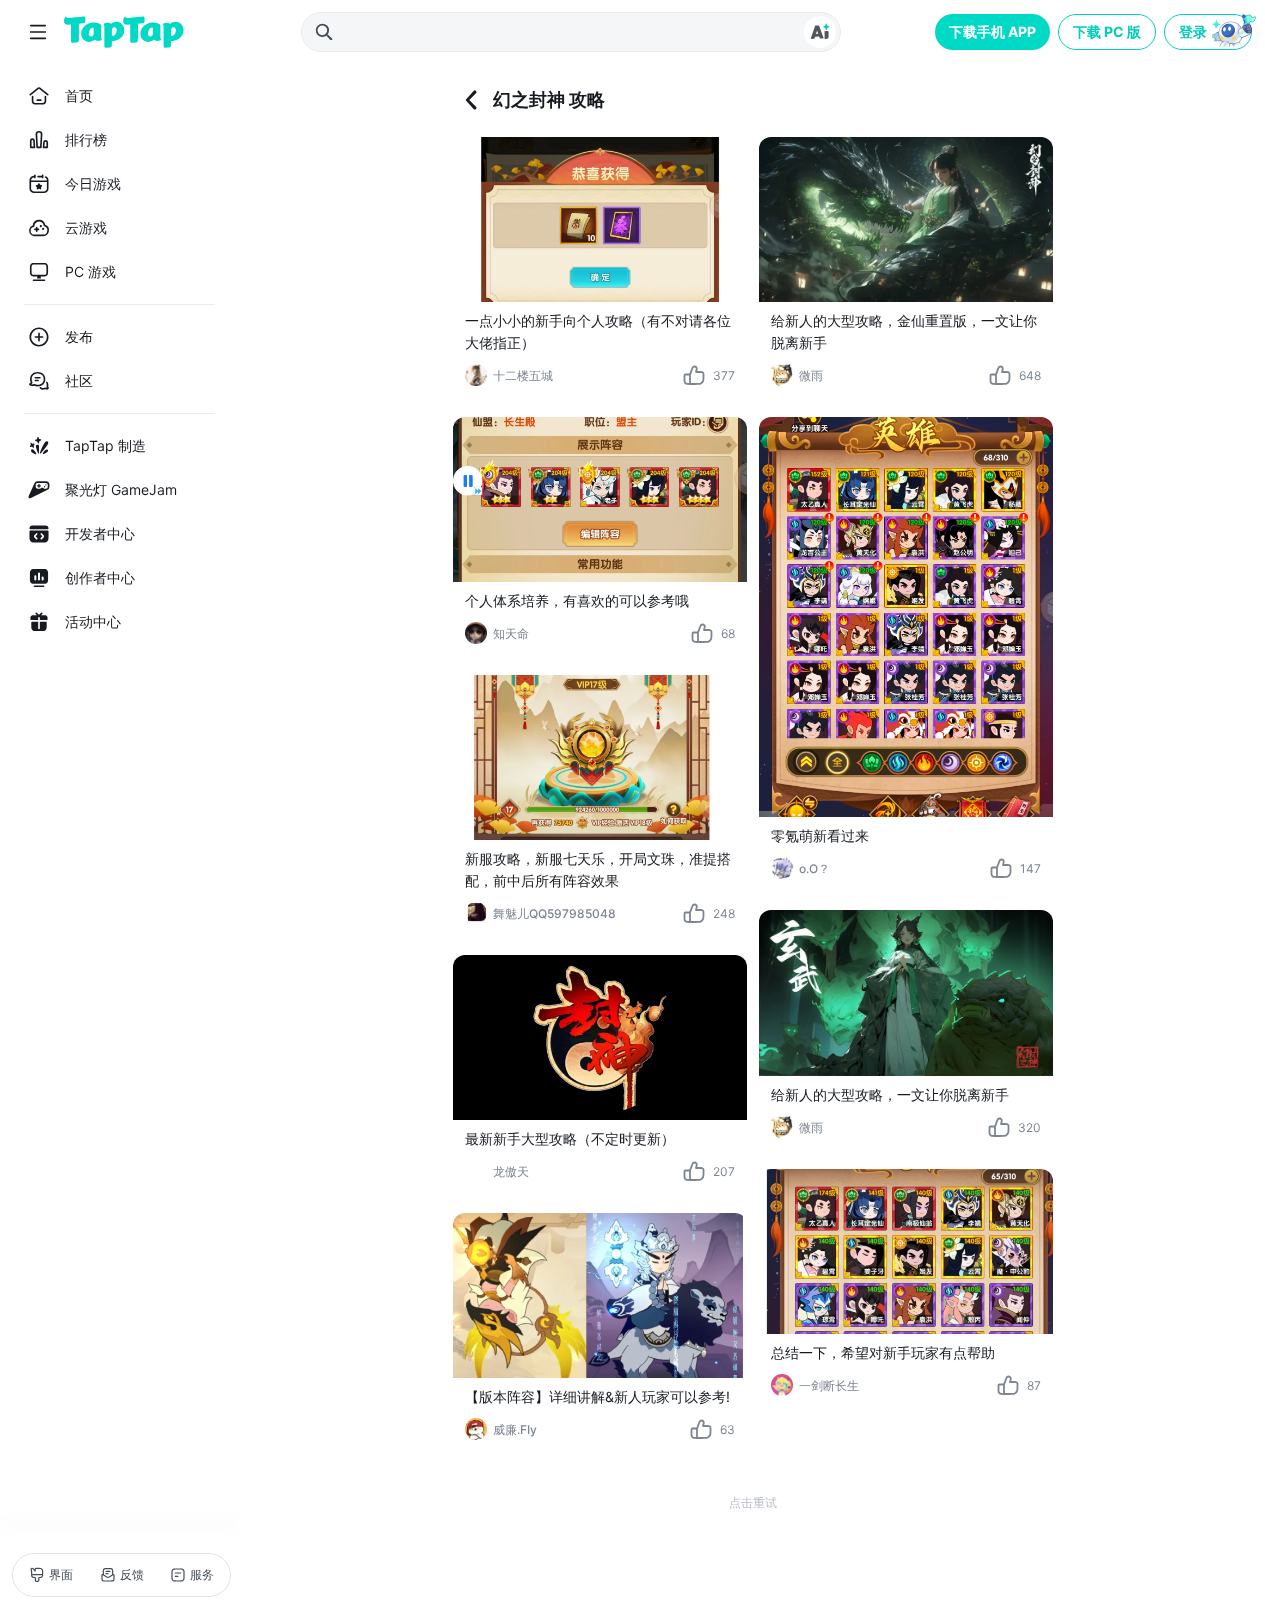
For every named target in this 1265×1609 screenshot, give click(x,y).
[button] (1210, 32)
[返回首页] (124, 32)
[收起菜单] (38, 32)
